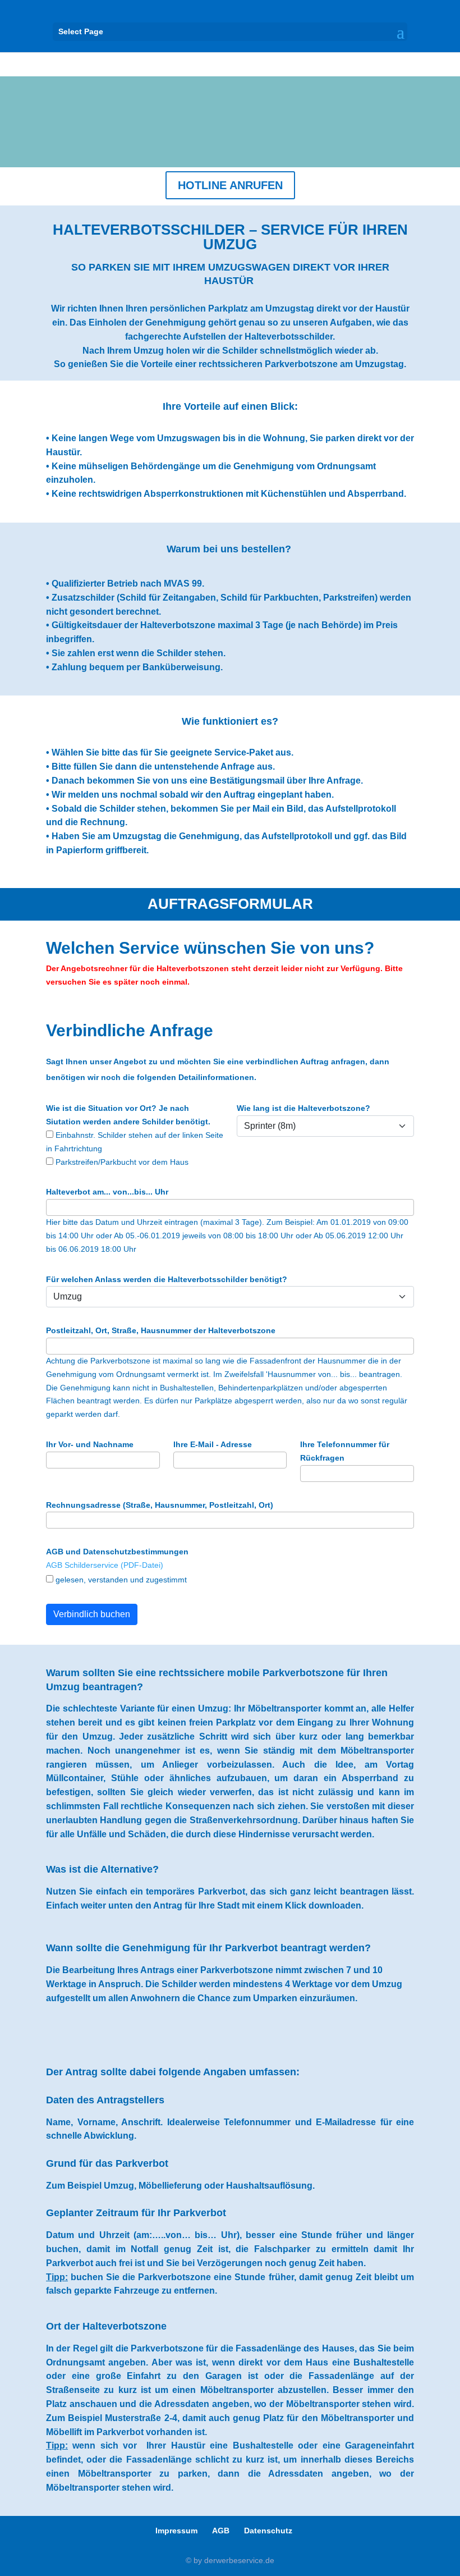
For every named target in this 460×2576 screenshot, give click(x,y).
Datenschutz (268, 2531)
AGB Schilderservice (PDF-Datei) (105, 1565)
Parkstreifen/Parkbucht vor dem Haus (121, 1162)
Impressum (176, 2531)
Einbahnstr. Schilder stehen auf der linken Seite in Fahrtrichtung (135, 1142)
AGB (221, 2531)
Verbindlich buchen (92, 1614)
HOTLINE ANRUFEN (230, 185)
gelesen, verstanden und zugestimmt (120, 1580)
